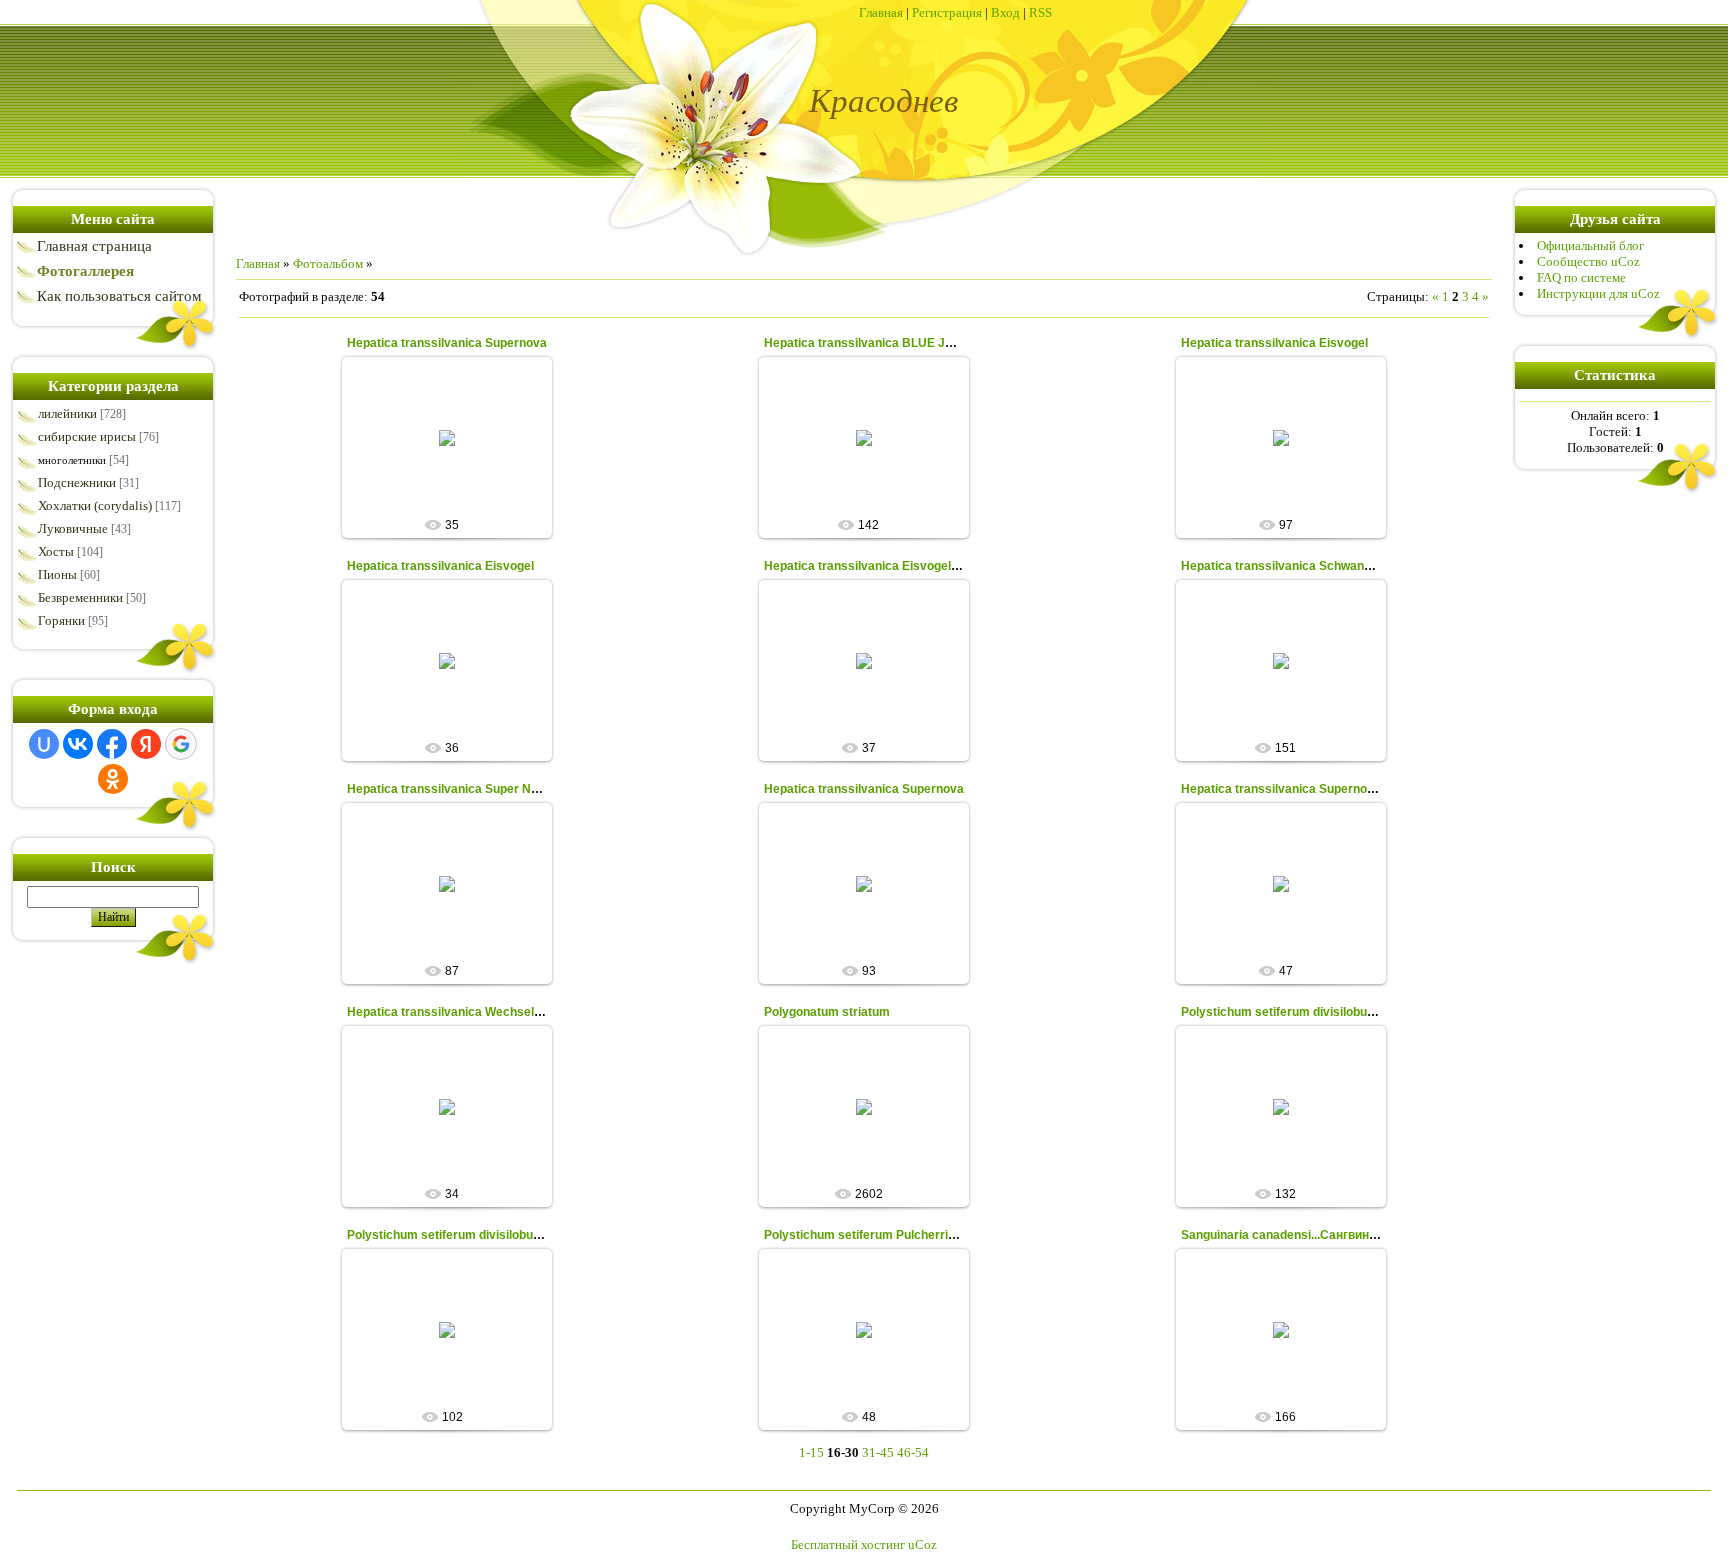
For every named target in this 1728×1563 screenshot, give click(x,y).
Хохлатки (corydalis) (95, 505)
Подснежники (77, 482)
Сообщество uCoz (1588, 261)
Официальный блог (1590, 245)
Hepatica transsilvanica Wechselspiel (454, 1012)
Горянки (61, 620)
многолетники (72, 460)
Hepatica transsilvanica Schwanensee (1290, 566)
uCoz (922, 1544)
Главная (881, 12)
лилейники (67, 413)
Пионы (57, 574)
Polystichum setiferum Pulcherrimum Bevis (888, 1235)
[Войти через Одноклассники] (113, 779)
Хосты (56, 551)
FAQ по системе (1581, 277)
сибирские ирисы (87, 436)
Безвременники (80, 597)
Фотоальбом (328, 263)
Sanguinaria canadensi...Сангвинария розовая (1314, 1235)
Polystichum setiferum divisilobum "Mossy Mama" (1325, 1012)
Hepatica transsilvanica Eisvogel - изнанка (886, 566)
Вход (1005, 12)
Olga (456, 475)
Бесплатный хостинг (848, 1544)
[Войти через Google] (181, 744)
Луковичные (73, 528)
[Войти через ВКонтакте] (78, 744)
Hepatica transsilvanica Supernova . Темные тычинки (1335, 789)
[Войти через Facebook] (112, 744)
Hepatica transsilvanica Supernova (447, 343)
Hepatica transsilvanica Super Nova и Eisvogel (480, 789)
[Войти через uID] (44, 744)
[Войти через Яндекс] (146, 744)
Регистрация (947, 12)
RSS (1040, 12)
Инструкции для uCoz (1598, 293)
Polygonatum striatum (827, 1012)
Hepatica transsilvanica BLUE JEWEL (871, 343)
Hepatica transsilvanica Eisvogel (1274, 343)
